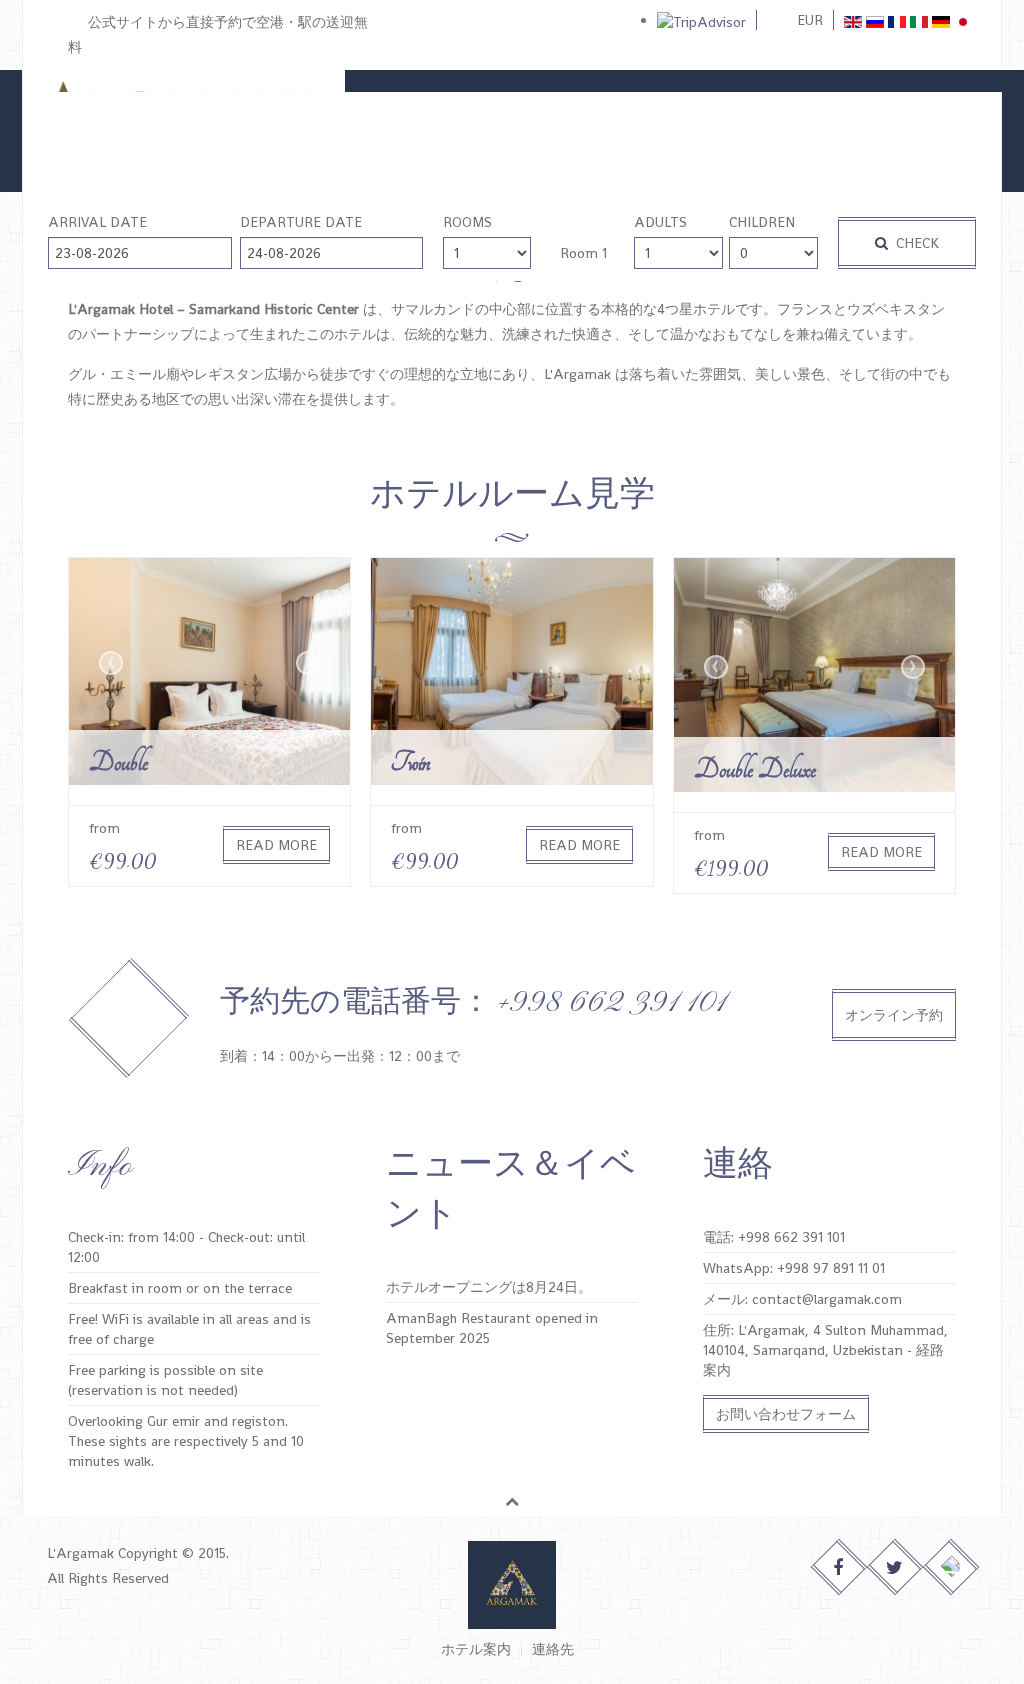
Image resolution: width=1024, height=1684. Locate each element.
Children (762, 222)
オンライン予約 (894, 1015)
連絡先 (553, 1649)
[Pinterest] (951, 1567)
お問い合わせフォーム (786, 1414)
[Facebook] (839, 1567)
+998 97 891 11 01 (831, 1268)
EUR (810, 20)
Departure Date (301, 222)
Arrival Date (97, 222)
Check (915, 243)
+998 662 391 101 (791, 1237)
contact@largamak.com (827, 1299)
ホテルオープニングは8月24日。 (489, 1287)
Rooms (467, 222)
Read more (276, 845)
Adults (660, 222)
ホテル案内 (476, 1649)
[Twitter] (895, 1567)
